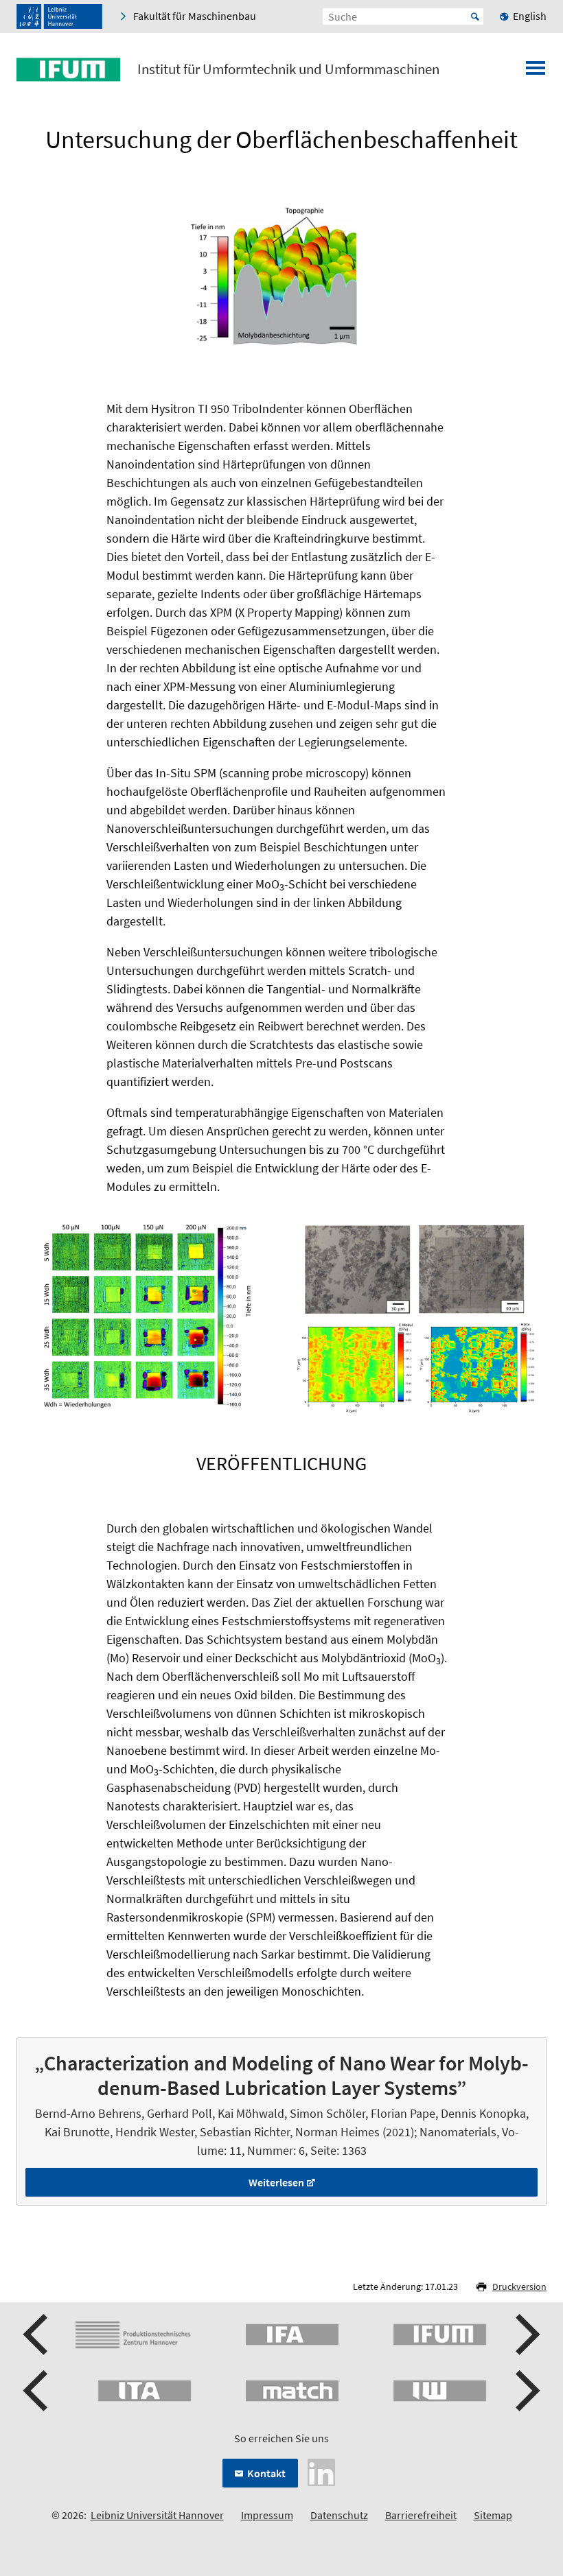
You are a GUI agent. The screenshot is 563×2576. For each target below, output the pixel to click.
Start (475, 16)
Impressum (267, 2515)
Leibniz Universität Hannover (157, 2515)
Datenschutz (339, 2515)
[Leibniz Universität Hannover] (59, 16)
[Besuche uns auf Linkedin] (321, 2471)
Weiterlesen (276, 2182)
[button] (37, 2335)
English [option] (530, 16)
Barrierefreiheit (421, 2515)
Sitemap (493, 2515)
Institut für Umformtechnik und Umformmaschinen (288, 69)
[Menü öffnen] (536, 72)
